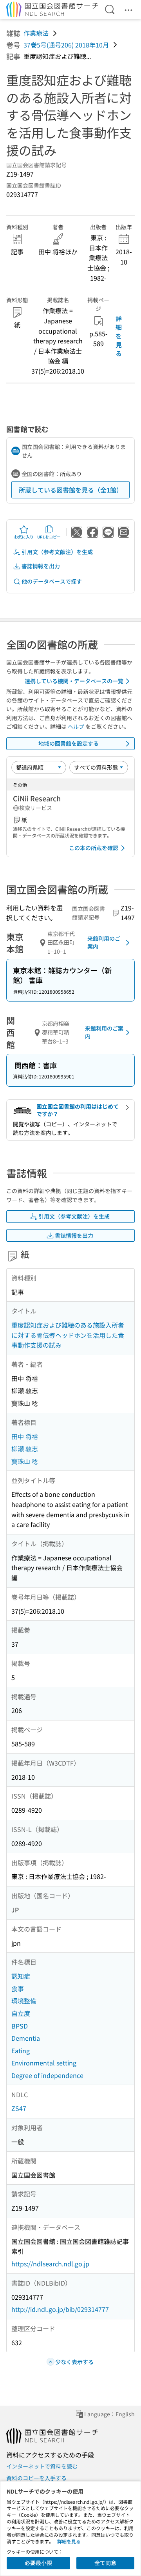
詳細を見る (119, 336)
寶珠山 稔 (25, 1461)
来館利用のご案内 (104, 942)
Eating (21, 2051)
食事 (18, 1989)
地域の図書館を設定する (69, 743)
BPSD (20, 2026)
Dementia (26, 2038)
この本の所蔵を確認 (94, 848)
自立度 (21, 2013)
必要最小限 (38, 2563)
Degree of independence (47, 2075)
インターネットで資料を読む (42, 2466)
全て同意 (105, 2563)
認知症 (21, 1976)
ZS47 (19, 2108)
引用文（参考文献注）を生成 (57, 552)
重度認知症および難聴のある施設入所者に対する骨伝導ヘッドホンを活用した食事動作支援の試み (68, 1335)
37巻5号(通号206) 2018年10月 (66, 45)
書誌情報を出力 (41, 566)
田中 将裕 (25, 1436)
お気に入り (24, 537)
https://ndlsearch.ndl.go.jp (50, 2264)
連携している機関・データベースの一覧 (74, 681)
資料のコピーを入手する (36, 2478)
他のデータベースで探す (52, 581)
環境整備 (24, 2001)
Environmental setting (44, 2063)
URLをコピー (49, 537)
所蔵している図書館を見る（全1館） (71, 490)
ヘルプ (76, 726)
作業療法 (36, 33)
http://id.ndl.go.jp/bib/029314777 (60, 2309)
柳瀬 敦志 (25, 1449)
